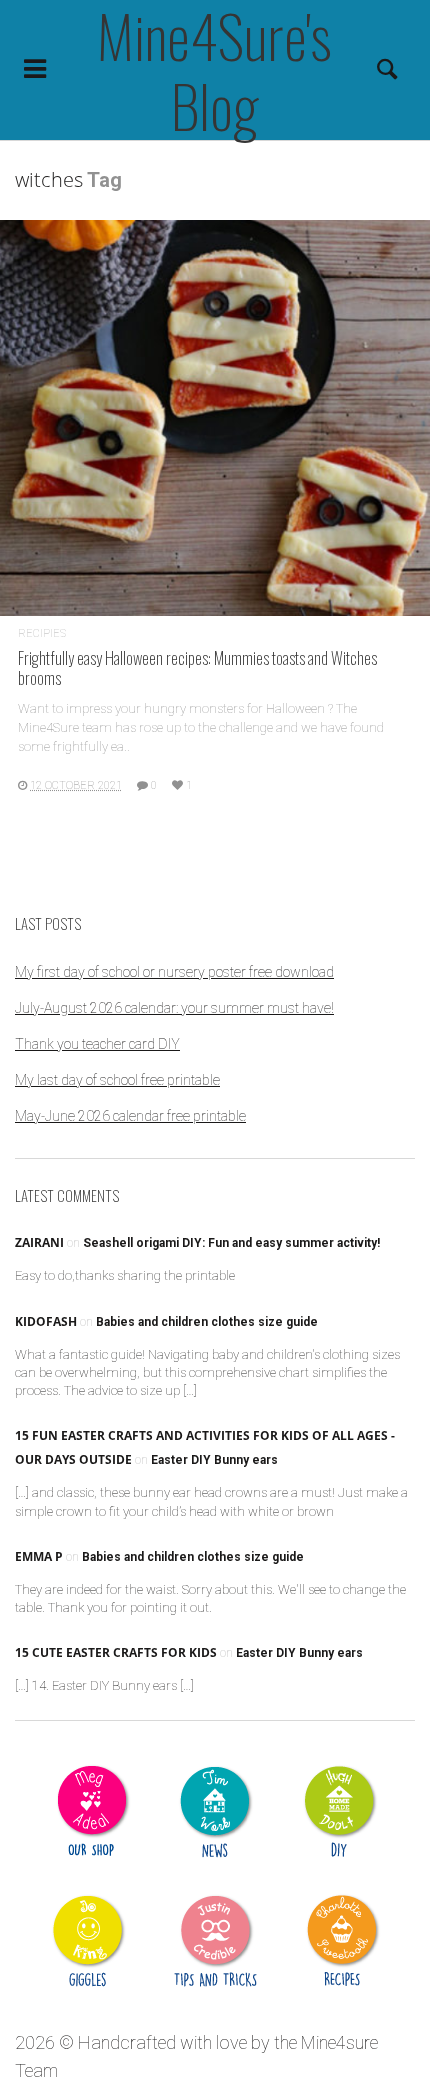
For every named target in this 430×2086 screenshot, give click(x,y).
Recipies (42, 633)
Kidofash (46, 1321)
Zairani (39, 1242)
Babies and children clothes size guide (207, 1322)
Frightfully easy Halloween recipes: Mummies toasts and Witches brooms (197, 667)
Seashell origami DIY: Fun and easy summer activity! (231, 1243)
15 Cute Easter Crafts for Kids (116, 1652)
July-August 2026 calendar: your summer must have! (174, 1008)
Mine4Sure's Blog (214, 70)
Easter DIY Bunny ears (214, 1460)
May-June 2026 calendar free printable (130, 1116)
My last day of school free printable (117, 1080)
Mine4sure (339, 2042)
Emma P (39, 1556)
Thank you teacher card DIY (97, 1044)
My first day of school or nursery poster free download (174, 972)
